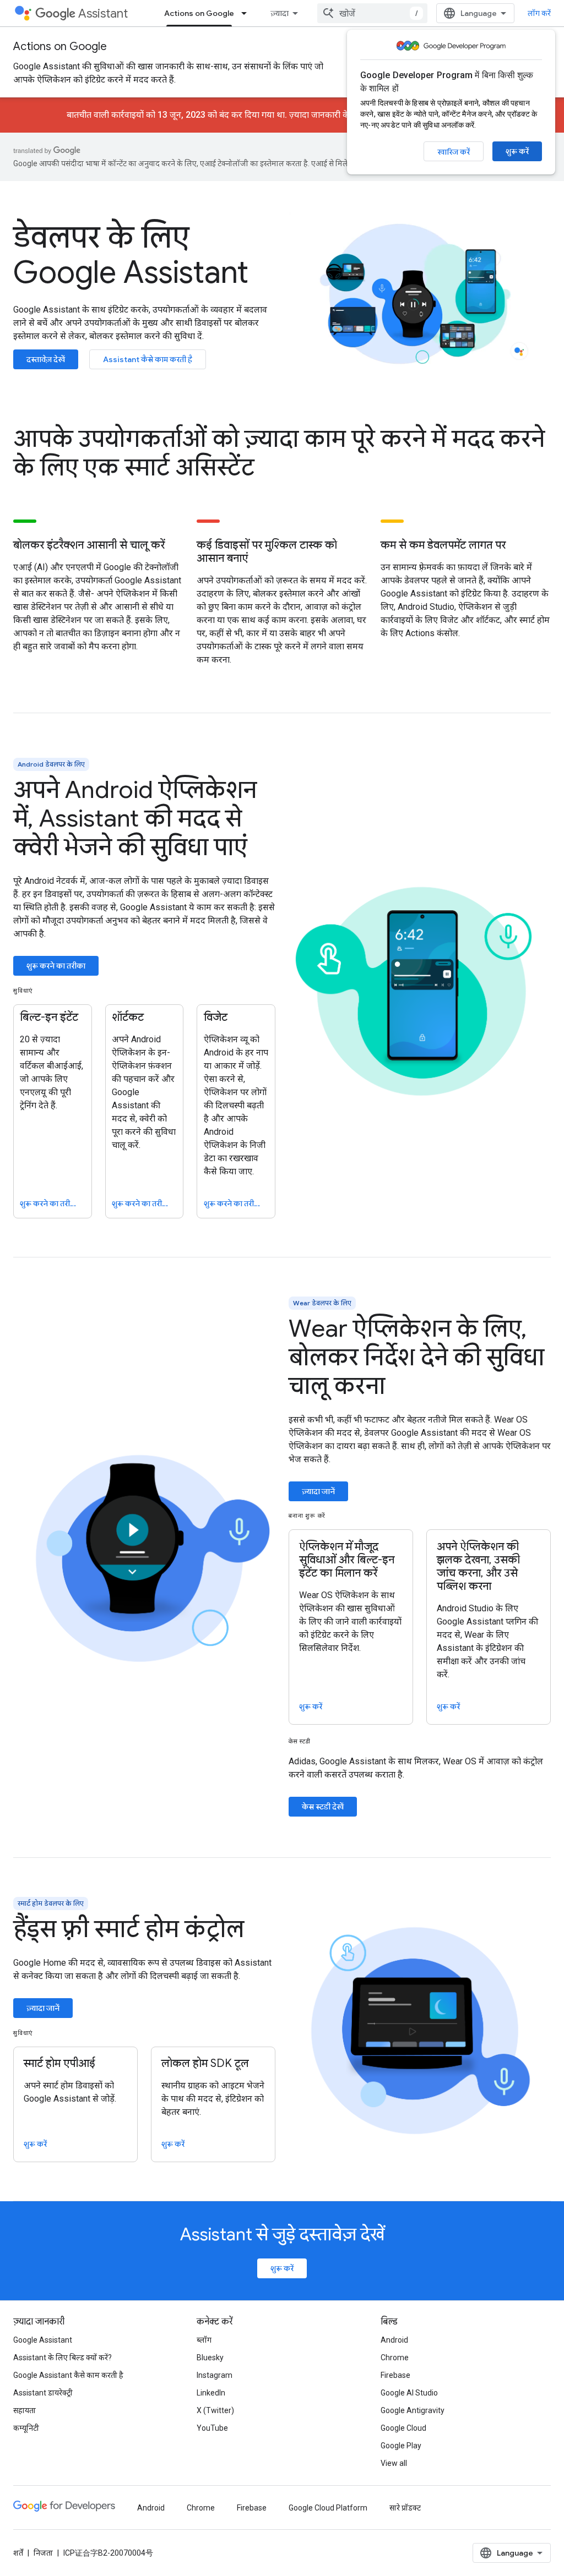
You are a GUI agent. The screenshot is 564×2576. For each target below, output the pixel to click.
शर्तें (18, 2553)
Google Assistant (43, 2340)
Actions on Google (199, 13)
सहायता (25, 2410)
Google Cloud (403, 2428)
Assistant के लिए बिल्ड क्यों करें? (63, 2358)
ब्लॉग (204, 2340)
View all (394, 2463)
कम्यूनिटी (26, 2428)
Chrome (395, 2358)
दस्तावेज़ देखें (46, 359)
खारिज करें (454, 152)
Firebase (395, 2375)
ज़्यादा (280, 13)
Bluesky (210, 2358)
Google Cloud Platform (328, 2508)
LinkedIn (211, 2393)
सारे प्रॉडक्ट (405, 2508)
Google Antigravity (413, 2410)
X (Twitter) (215, 2410)
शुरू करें (517, 151)
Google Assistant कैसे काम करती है (68, 2375)
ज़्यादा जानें (318, 1491)
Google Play (401, 2446)
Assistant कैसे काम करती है (148, 359)
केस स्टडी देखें (323, 1807)
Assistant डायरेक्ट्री (43, 2393)
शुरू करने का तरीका (56, 966)
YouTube (212, 2428)
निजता (43, 2553)
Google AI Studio (409, 2393)
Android (394, 2340)
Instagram (215, 2375)
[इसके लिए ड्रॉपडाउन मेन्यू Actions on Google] (247, 13)
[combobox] (372, 13)
